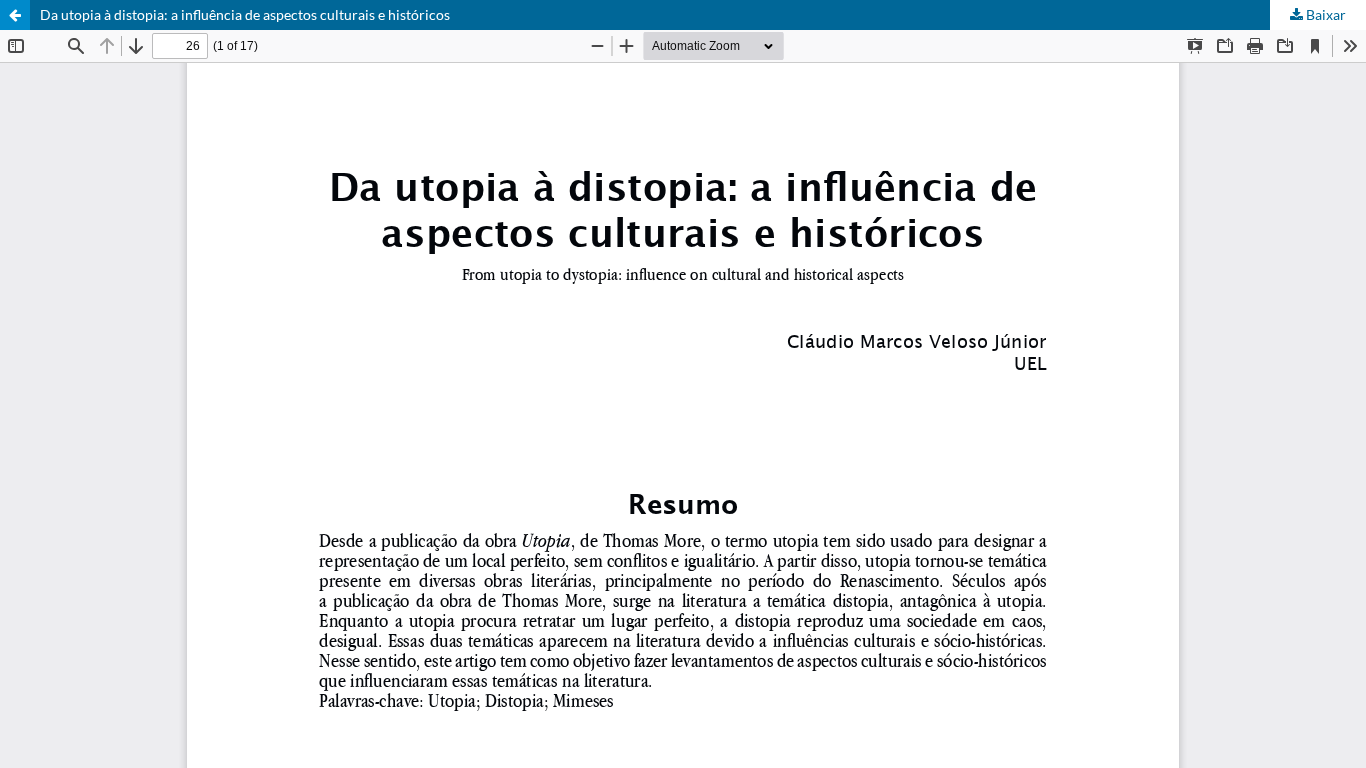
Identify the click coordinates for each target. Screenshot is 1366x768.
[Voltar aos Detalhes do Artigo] (15, 15)
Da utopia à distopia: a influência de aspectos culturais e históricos (245, 14)
